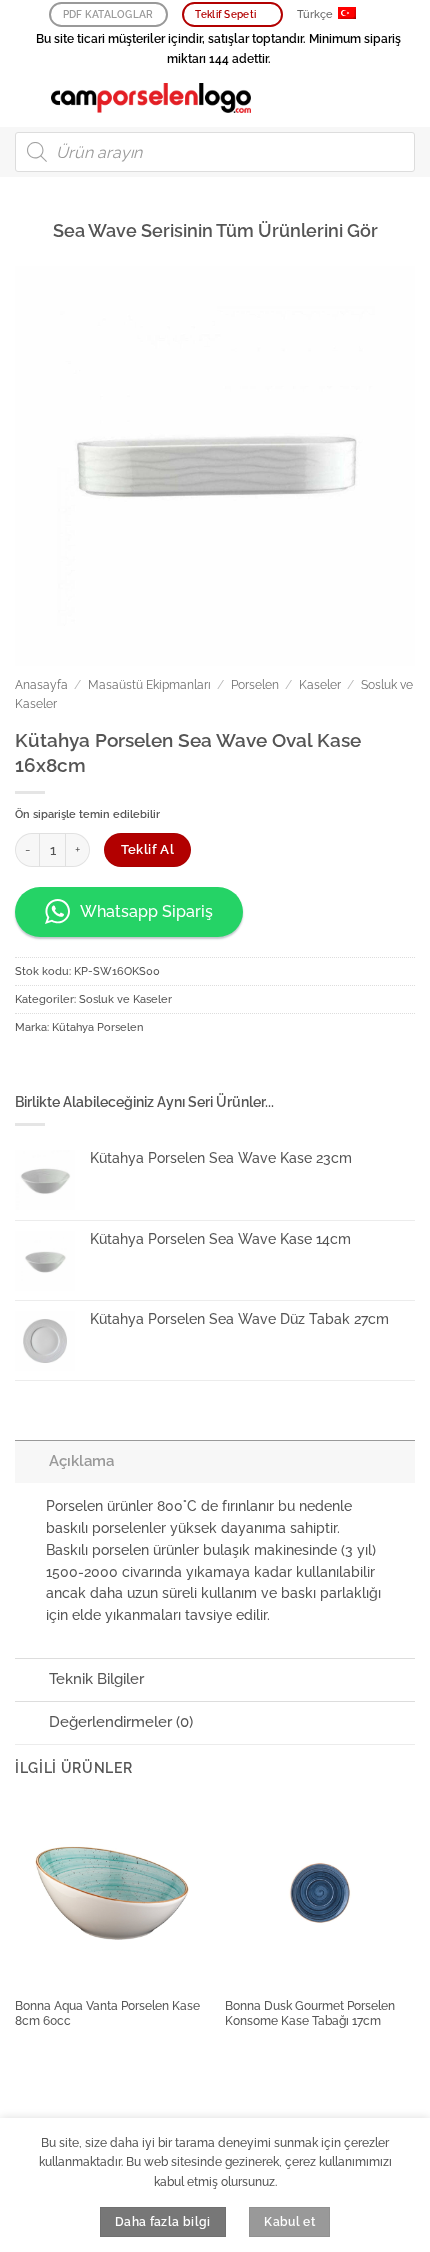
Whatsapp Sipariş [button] (146, 911)
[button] (25, 97)
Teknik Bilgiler (96, 1679)
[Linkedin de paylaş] (153, 1067)
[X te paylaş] (92, 1067)
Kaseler (320, 685)
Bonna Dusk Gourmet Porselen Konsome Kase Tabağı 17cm (310, 2013)
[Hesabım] (371, 98)
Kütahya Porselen (97, 1027)
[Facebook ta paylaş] (61, 1067)
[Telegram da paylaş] (184, 1067)
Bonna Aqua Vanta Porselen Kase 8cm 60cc (107, 2013)
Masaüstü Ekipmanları (149, 685)
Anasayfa (41, 685)
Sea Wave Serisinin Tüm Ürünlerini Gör (215, 230)
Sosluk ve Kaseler (125, 999)
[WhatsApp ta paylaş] (30, 1067)
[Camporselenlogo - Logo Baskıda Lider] (151, 98)
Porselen (255, 685)
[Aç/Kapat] (31, 1461)
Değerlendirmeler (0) (121, 1722)
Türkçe (315, 14)
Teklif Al (148, 849)
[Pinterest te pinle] (123, 1067)
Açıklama (81, 1461)
